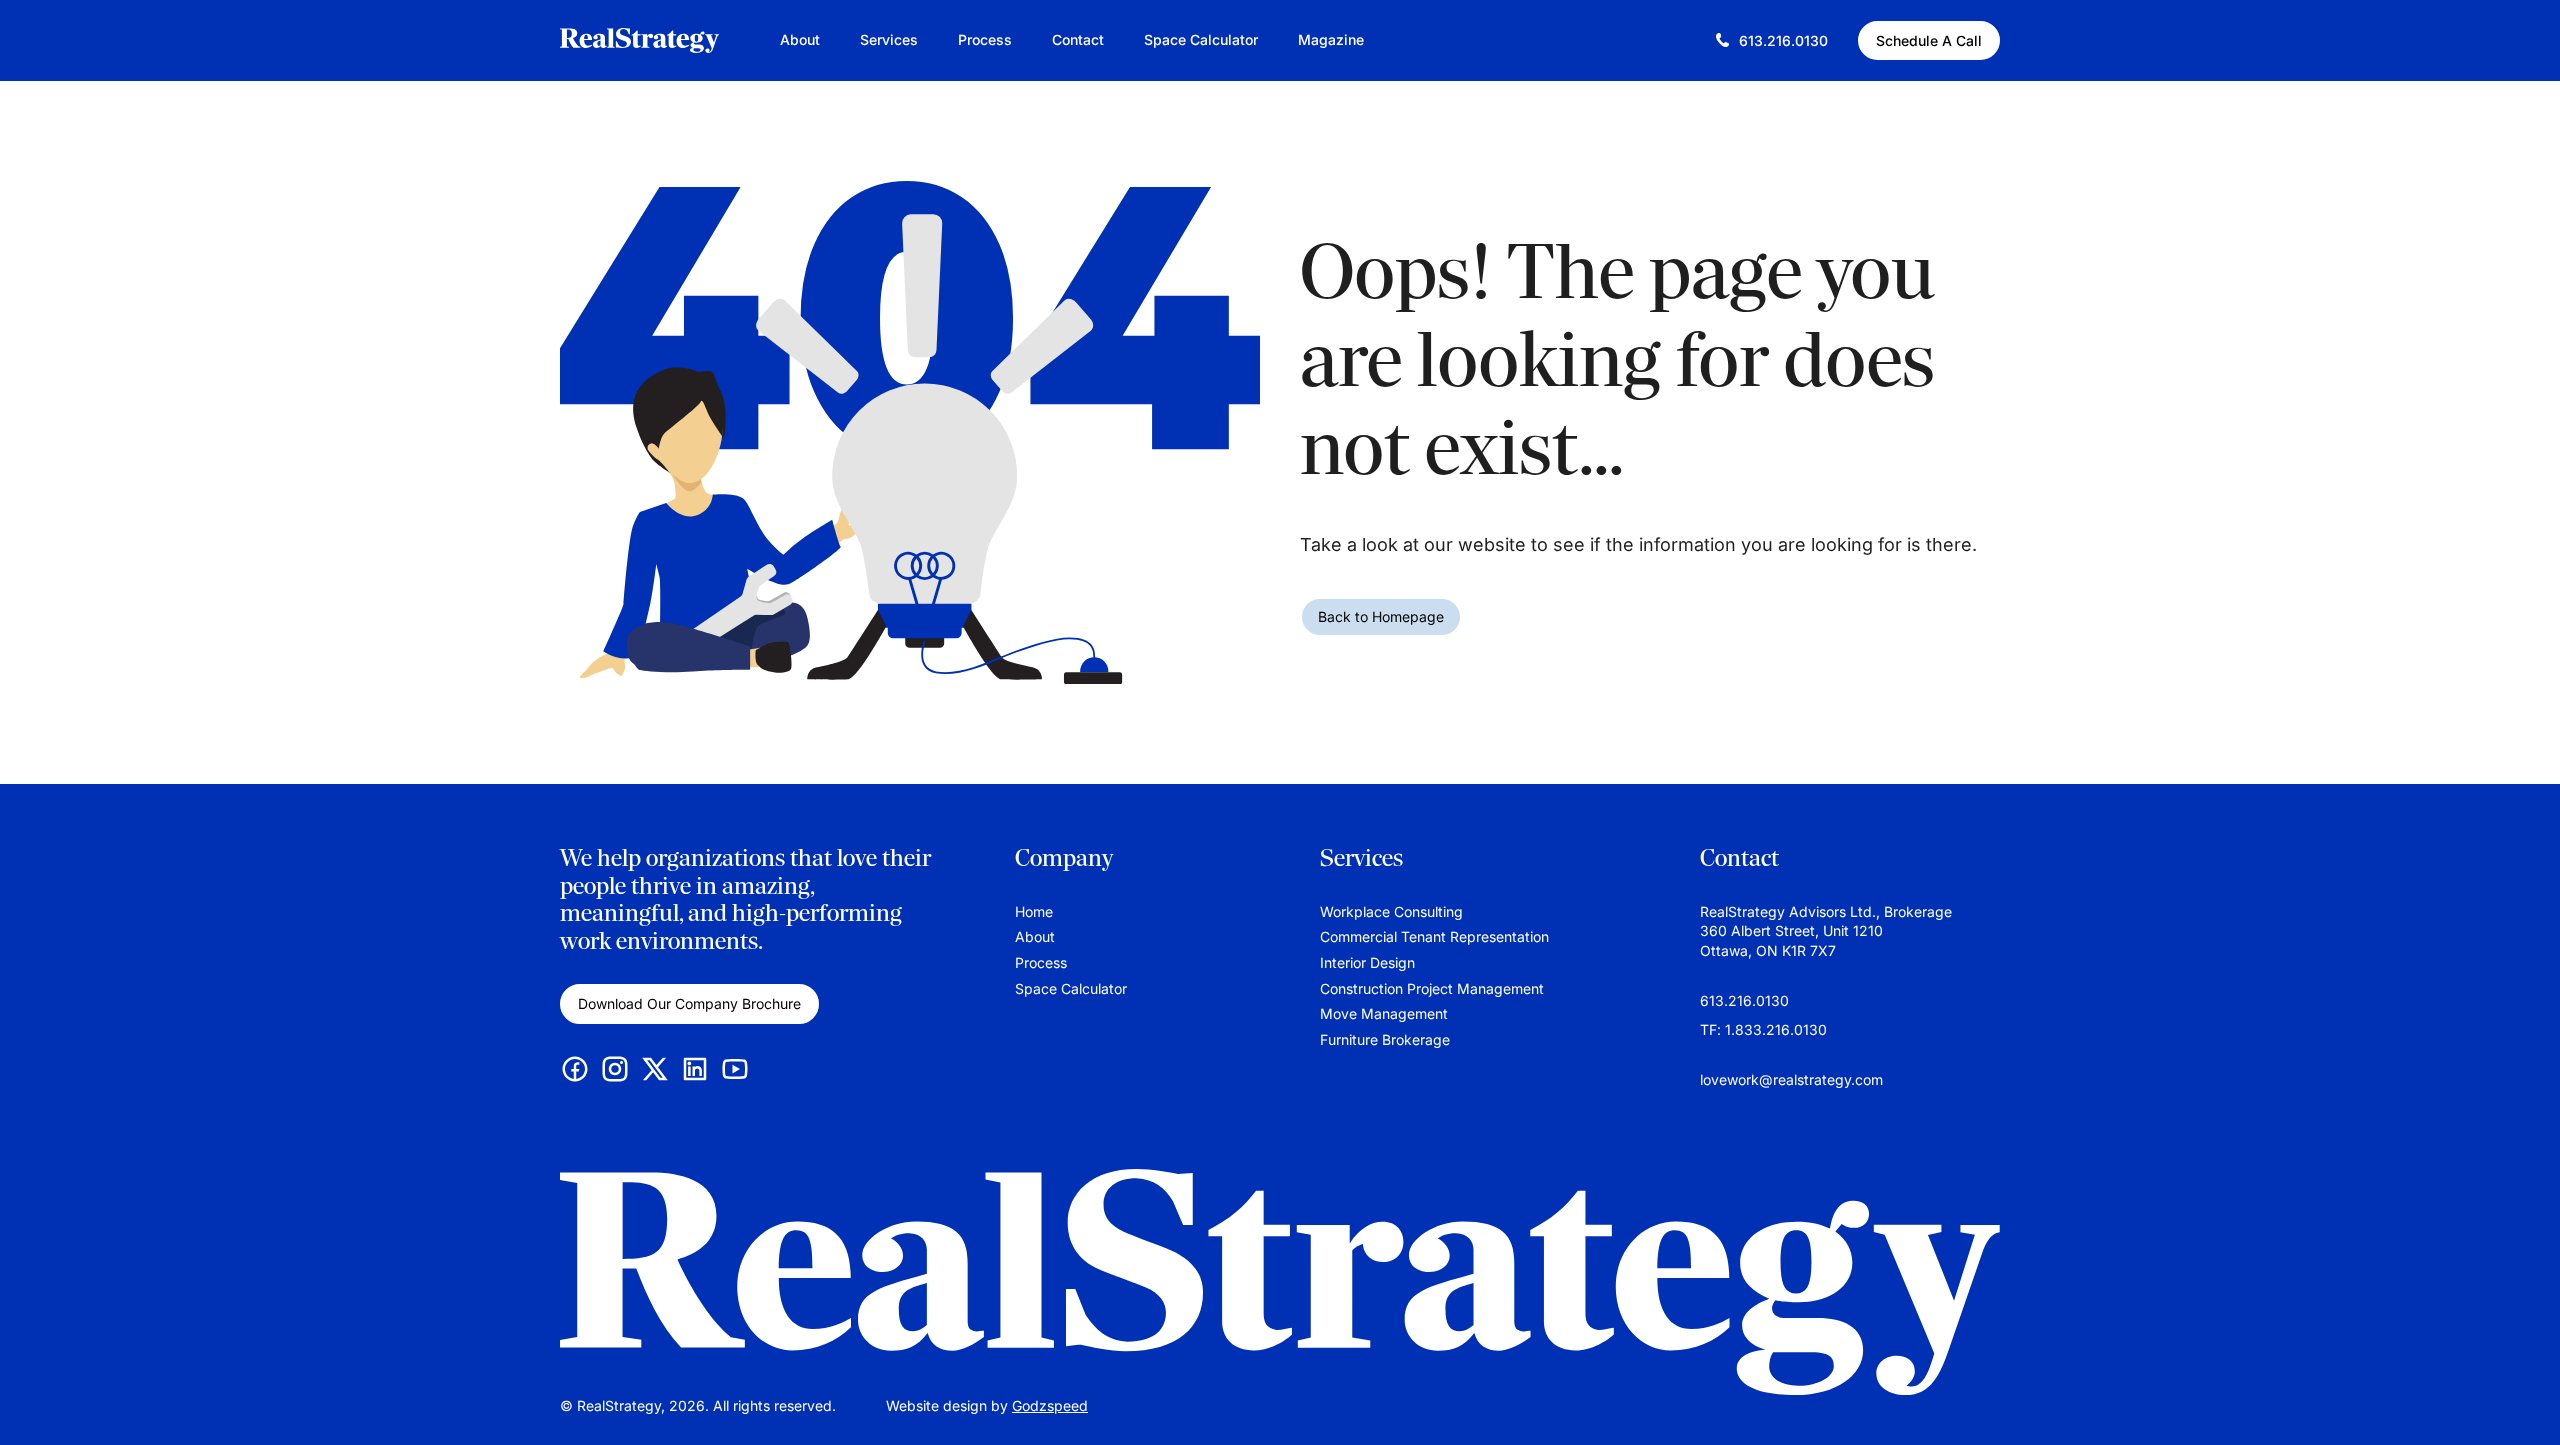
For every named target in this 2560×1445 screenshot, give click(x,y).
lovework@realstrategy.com (1791, 1079)
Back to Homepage (1381, 616)
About (800, 39)
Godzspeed (1050, 1405)
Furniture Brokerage (1385, 1039)
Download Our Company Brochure (689, 1003)
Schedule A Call (1929, 40)
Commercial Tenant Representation (1434, 936)
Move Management (1384, 1013)
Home (1034, 911)
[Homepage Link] (1280, 1282)
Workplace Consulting (1391, 911)
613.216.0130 (1744, 1000)
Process (985, 39)
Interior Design (1367, 962)
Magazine (1331, 39)
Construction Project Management (1432, 988)
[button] (2525, 1400)
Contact (1078, 39)
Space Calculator (1201, 39)
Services (889, 39)
